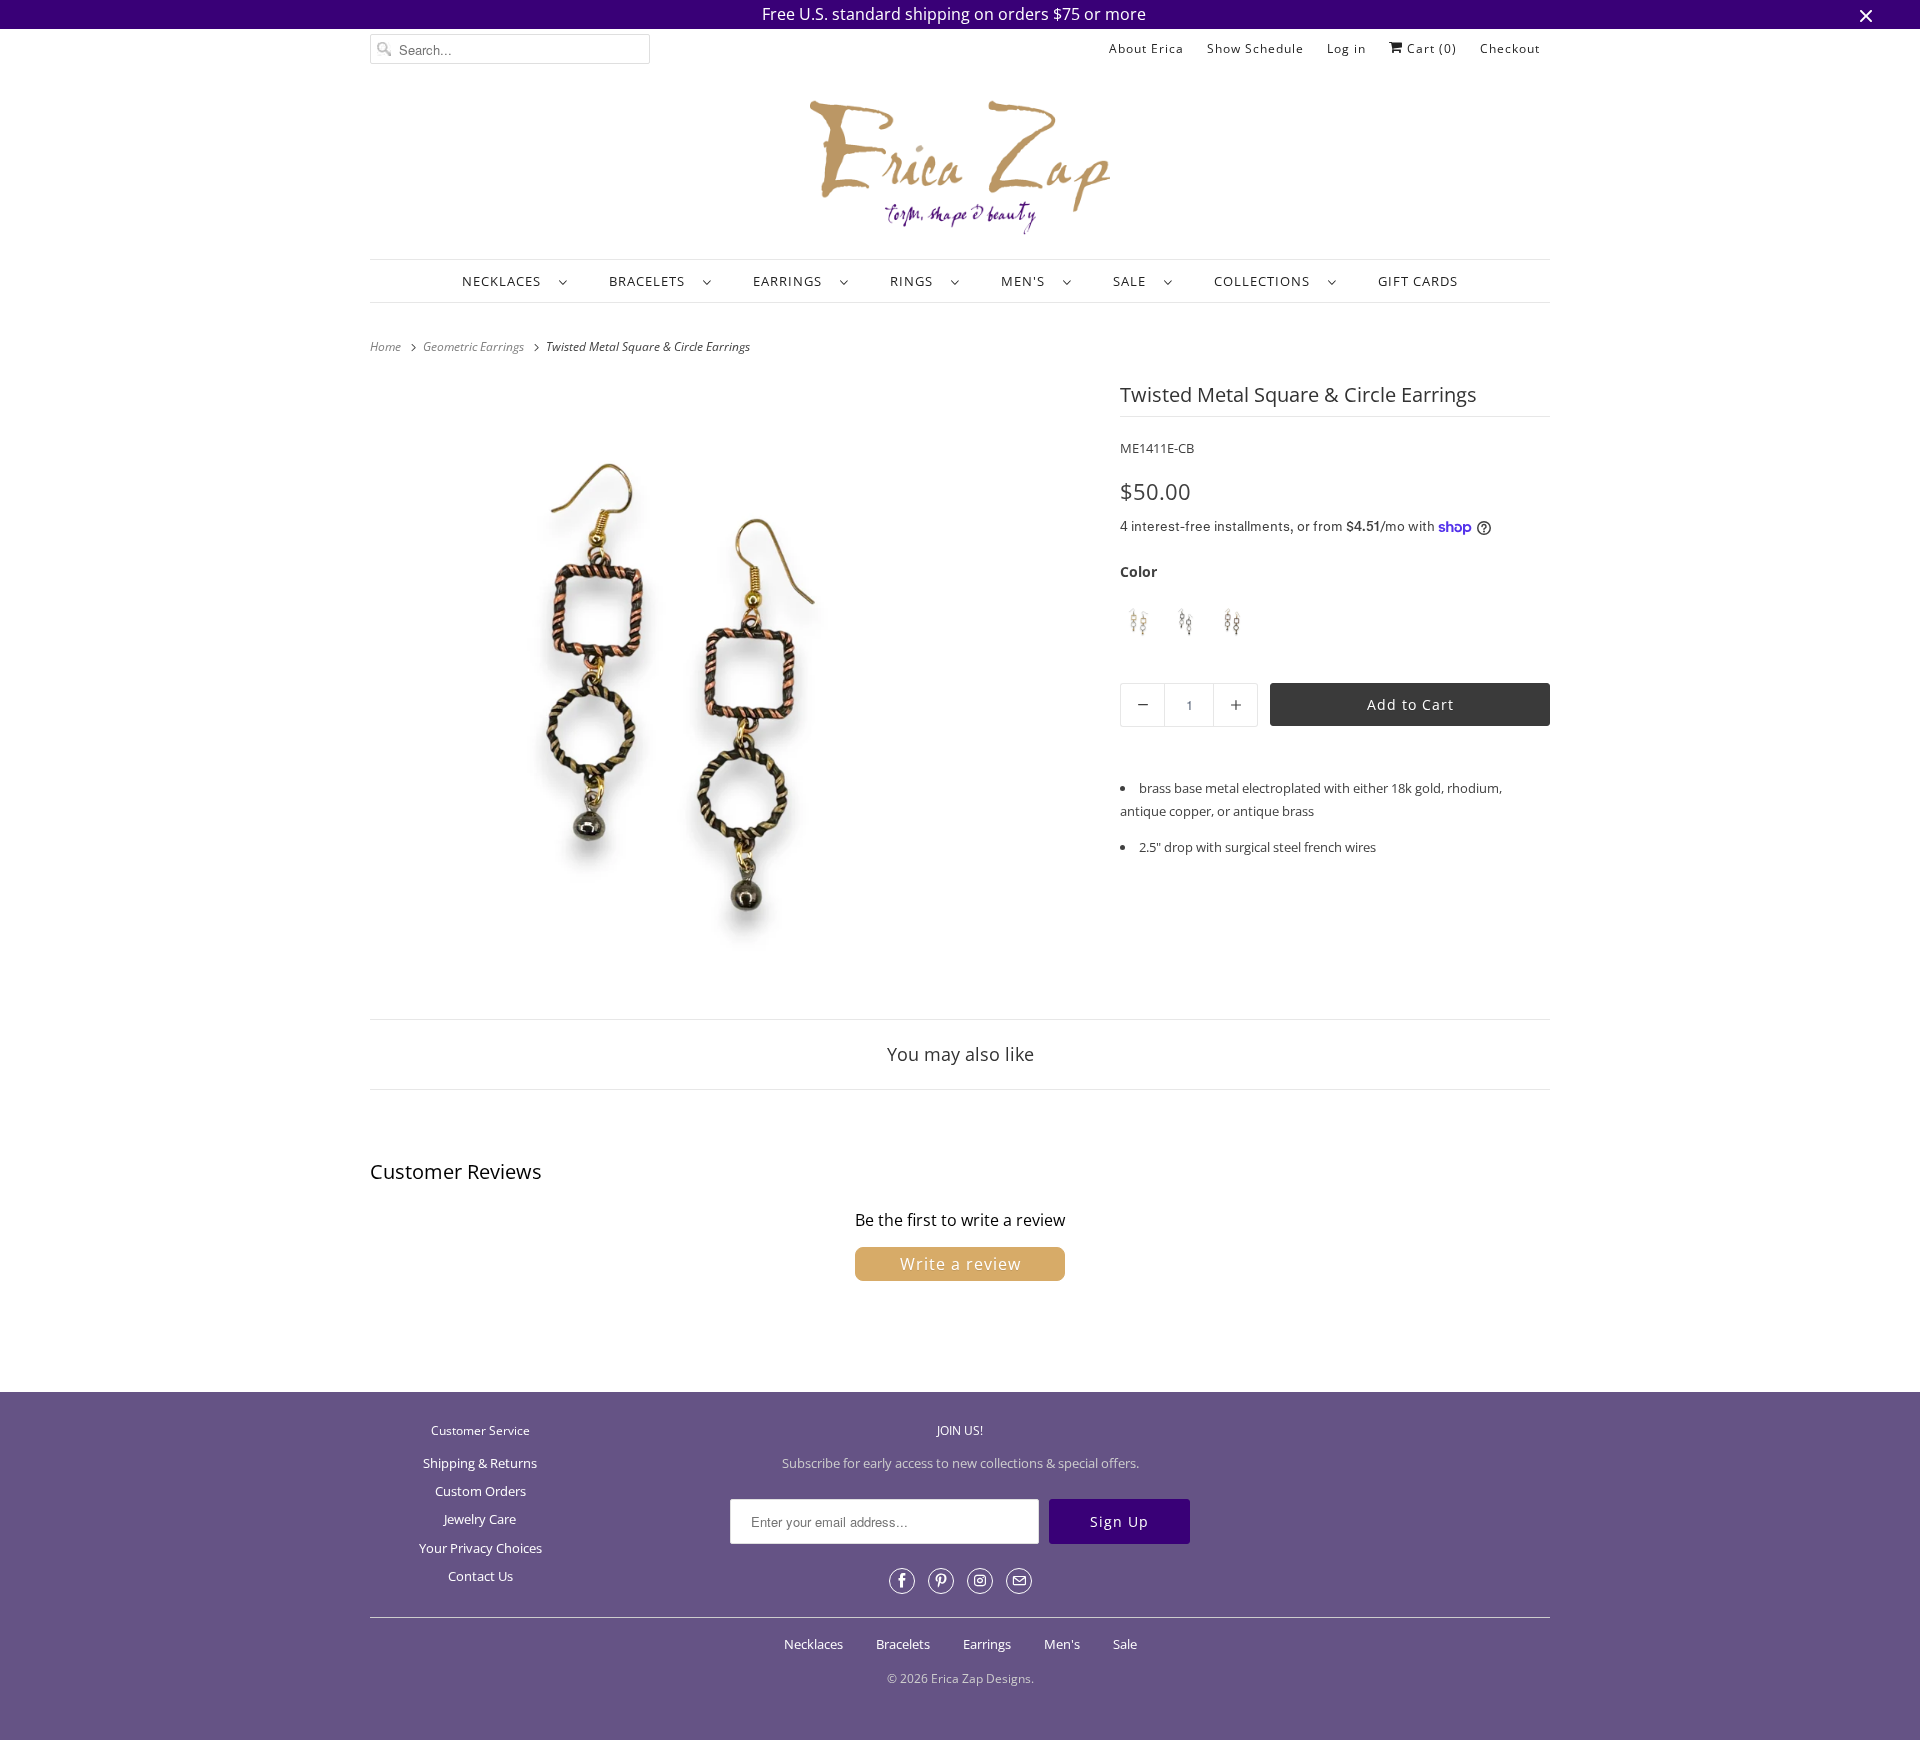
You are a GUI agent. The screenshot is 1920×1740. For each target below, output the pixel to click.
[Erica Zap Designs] (960, 169)
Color (1138, 571)
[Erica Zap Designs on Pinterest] (941, 1581)
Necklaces (505, 281)
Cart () (1430, 48)
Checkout (1510, 48)
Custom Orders (480, 1491)
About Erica (1146, 48)
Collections (1266, 281)
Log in (1346, 48)
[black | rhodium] (1185, 621)
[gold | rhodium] (1138, 621)
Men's (1027, 281)
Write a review (960, 1264)
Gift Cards (1418, 281)
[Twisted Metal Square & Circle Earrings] (680, 687)
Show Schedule (1255, 48)
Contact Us (480, 1576)
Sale (1133, 281)
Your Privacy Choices (480, 1548)
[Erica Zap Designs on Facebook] (902, 1581)
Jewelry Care (480, 1519)
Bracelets (651, 281)
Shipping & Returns (480, 1463)
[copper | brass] (1232, 621)
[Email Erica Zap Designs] (1019, 1581)
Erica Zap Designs (981, 1678)
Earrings (791, 281)
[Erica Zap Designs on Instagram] (980, 1581)
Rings (915, 281)
